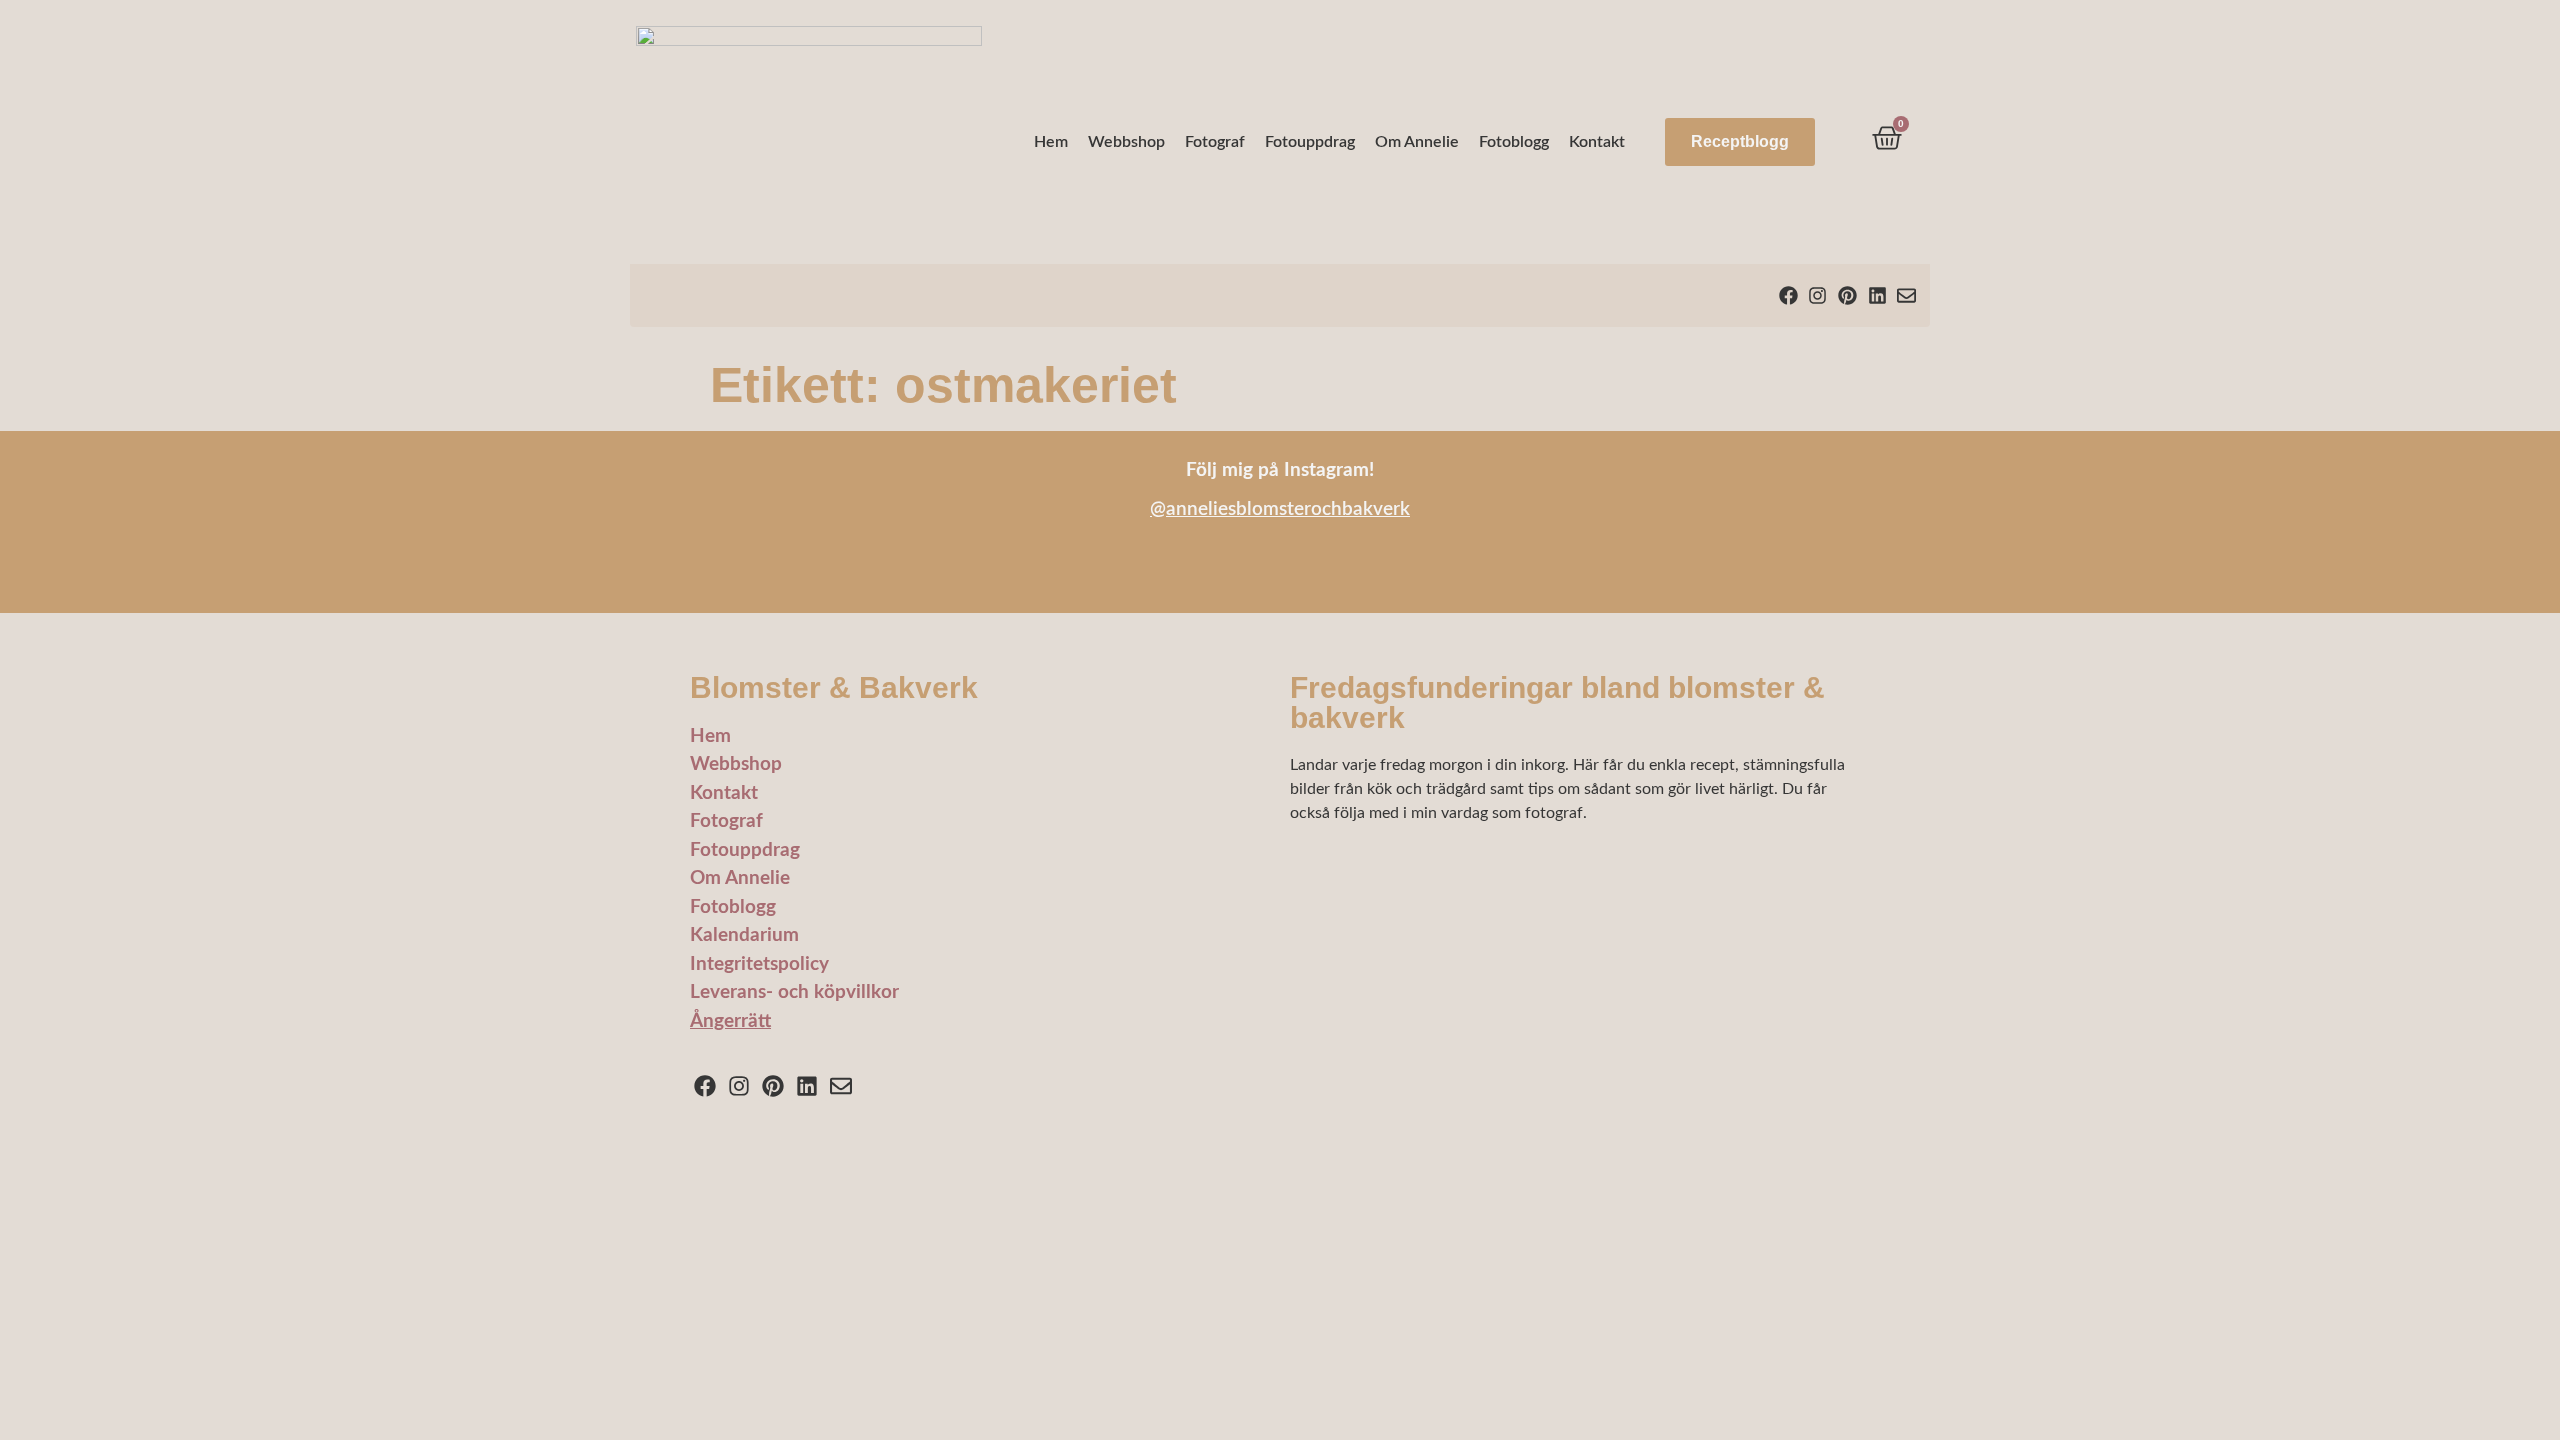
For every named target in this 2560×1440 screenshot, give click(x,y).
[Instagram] (1818, 295)
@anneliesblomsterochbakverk (1280, 509)
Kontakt (1597, 142)
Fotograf (1215, 142)
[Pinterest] (1847, 295)
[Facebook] (1788, 295)
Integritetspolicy (759, 964)
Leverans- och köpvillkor (794, 992)
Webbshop (1126, 142)
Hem (1051, 142)
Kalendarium (744, 935)
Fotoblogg (1514, 142)
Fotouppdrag (1310, 142)
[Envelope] (1906, 295)
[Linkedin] (1877, 295)
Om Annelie (1417, 142)
